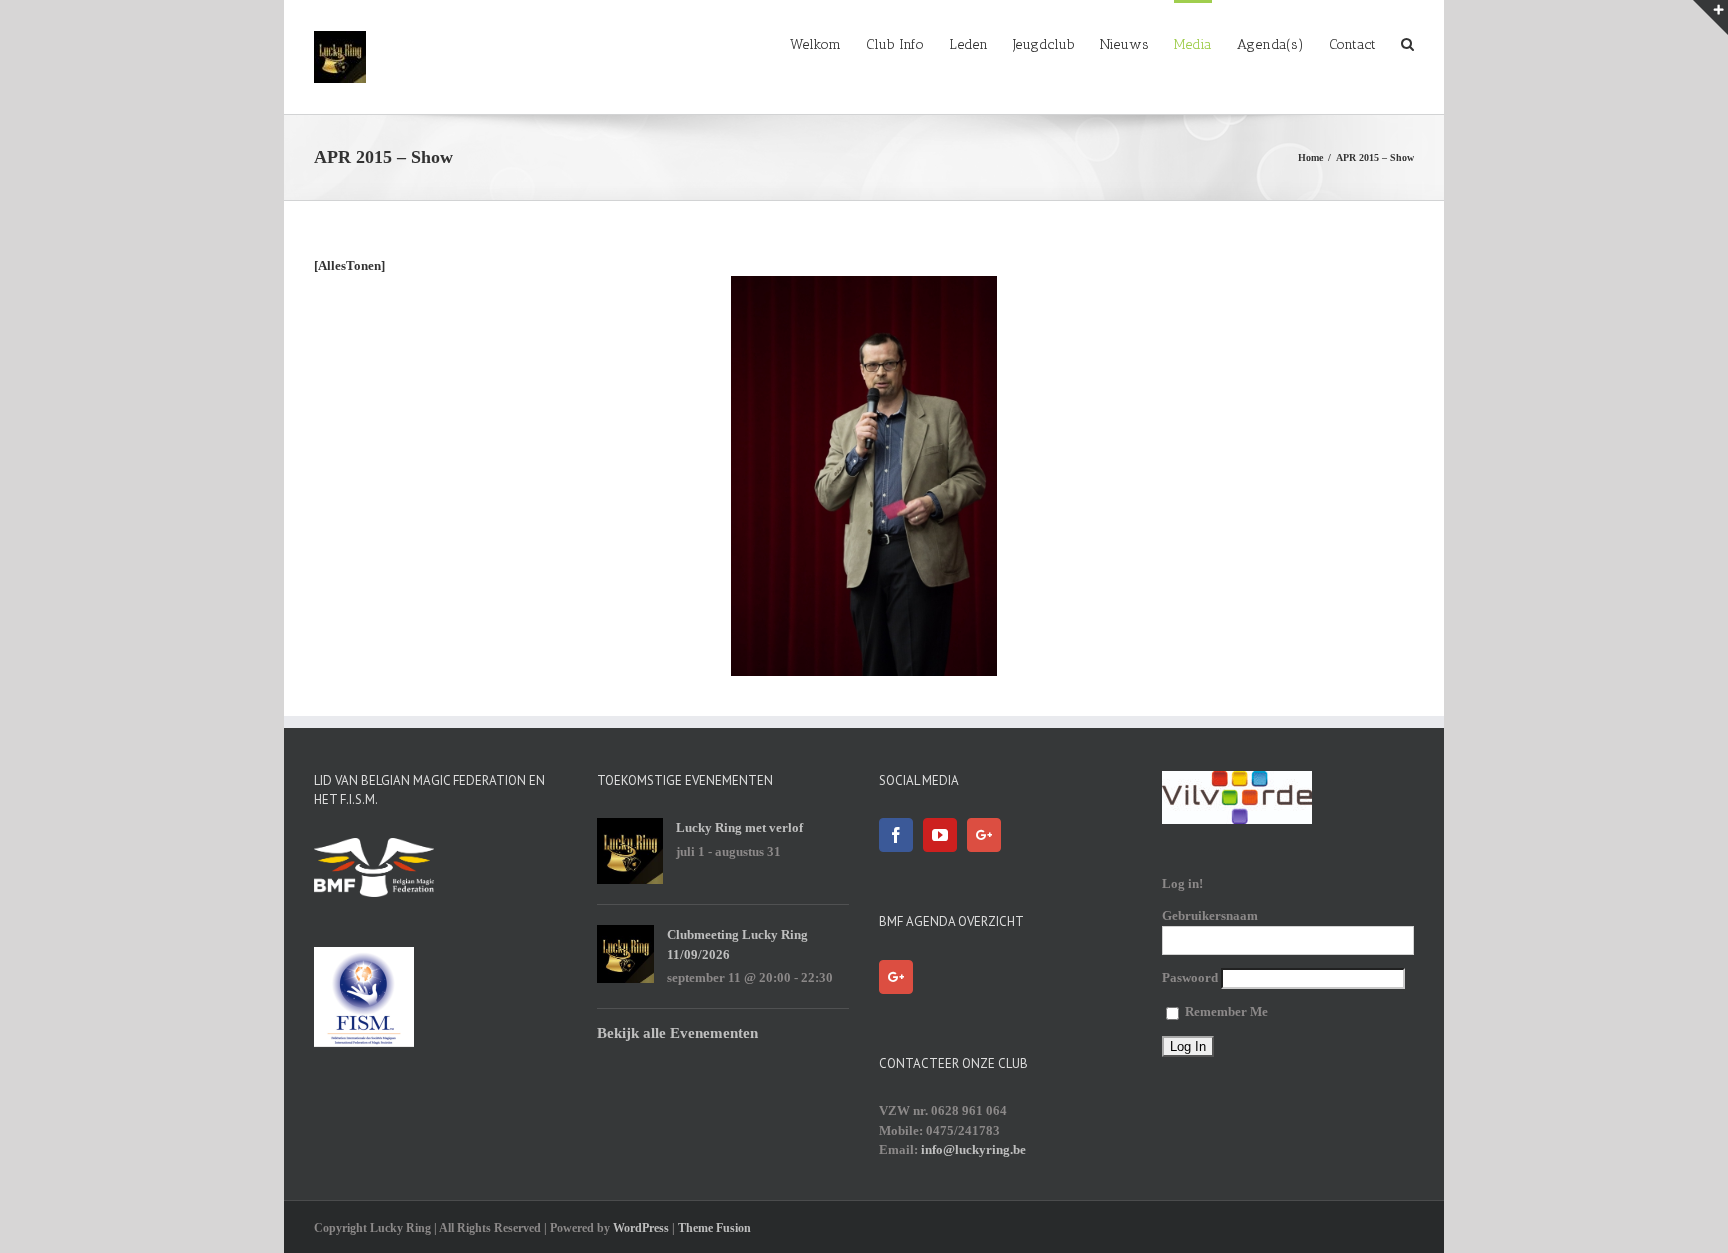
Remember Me (1225, 1011)
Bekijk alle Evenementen (677, 1033)
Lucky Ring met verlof (739, 827)
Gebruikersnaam (1210, 915)
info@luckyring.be (973, 1149)
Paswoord (1190, 977)
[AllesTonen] (349, 265)
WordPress (641, 1228)
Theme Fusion (714, 1228)
